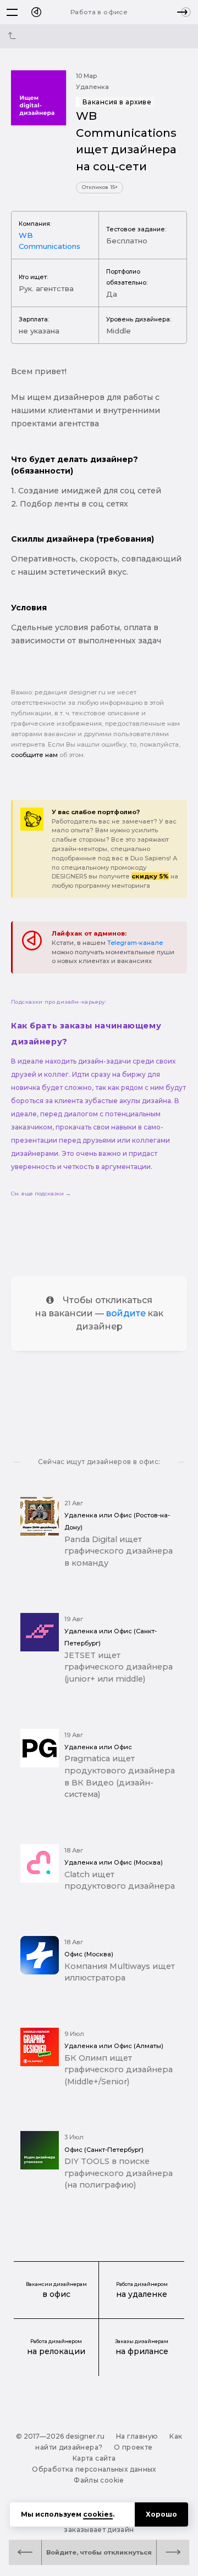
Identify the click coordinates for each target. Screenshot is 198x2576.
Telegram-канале (135, 943)
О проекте (133, 2447)
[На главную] (36, 12)
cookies (98, 2514)
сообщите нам (34, 755)
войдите (126, 1313)
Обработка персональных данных (94, 2469)
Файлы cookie (99, 2480)
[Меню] (12, 12)
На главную (137, 2436)
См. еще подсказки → (41, 1194)
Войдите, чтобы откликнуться (99, 2552)
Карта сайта (94, 2458)
